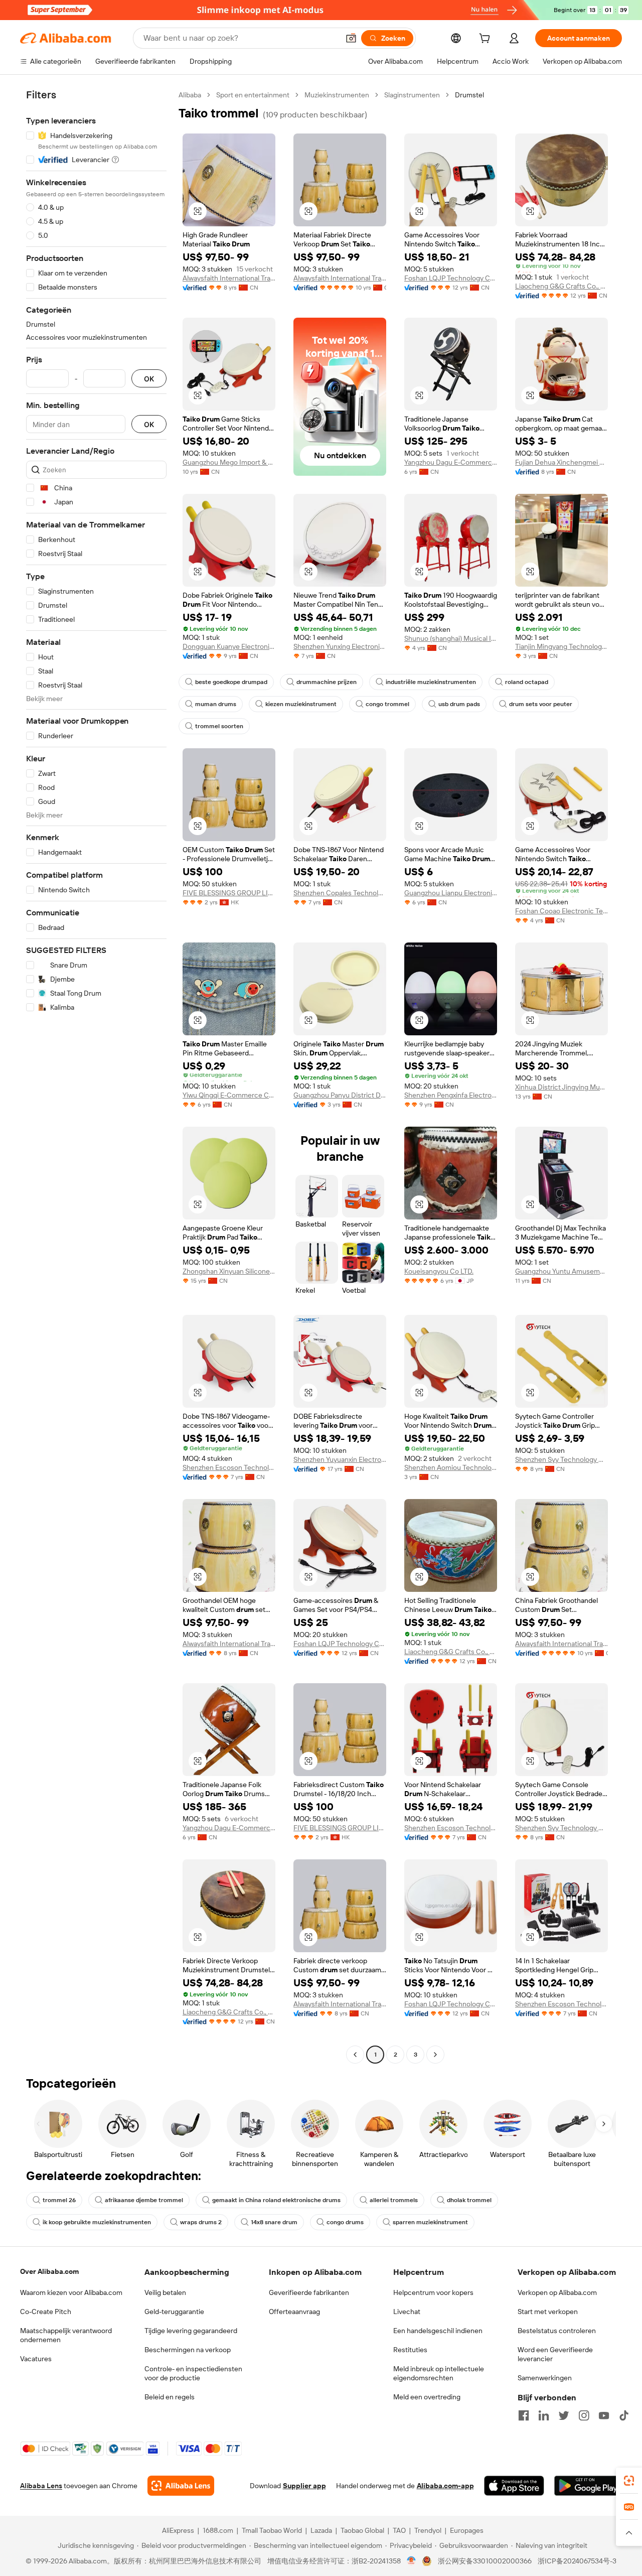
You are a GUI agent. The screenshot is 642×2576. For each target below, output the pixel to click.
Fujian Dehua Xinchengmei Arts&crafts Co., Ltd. (561, 462)
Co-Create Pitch (46, 2312)
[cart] (487, 40)
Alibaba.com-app (445, 2486)
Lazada (321, 2530)
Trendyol (428, 2530)
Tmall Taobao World (272, 2530)
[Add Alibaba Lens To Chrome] (181, 2486)
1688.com (218, 2530)
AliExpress (178, 2530)
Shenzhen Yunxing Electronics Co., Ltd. (340, 646)
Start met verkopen (548, 2312)
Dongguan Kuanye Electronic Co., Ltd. (229, 646)
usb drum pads (459, 704)
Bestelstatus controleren (557, 2331)
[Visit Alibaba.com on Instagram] (584, 2415)
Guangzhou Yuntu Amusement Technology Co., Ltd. (561, 1271)
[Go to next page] (435, 2055)
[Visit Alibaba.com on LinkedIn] (544, 2415)
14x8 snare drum (274, 2222)
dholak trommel (469, 2200)
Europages (467, 2530)
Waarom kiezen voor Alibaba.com (71, 2292)
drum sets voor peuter (541, 704)
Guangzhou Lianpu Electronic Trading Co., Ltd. (451, 893)
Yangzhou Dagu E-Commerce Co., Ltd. (451, 462)
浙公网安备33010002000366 (485, 2561)
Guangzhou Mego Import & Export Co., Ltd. (229, 462)
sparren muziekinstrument (430, 2222)
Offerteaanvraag (294, 2312)
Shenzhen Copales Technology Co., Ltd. (340, 893)
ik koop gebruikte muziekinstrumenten (97, 2222)
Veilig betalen (165, 2292)
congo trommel (387, 704)
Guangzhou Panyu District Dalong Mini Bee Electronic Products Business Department (340, 1095)
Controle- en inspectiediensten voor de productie (193, 2373)
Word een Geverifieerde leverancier (555, 2354)
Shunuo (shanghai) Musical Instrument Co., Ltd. (451, 638)
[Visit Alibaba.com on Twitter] (564, 2415)
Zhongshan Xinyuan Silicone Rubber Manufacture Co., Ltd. (229, 1271)
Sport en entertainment (253, 95)
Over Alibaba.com (49, 2271)
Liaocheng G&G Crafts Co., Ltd (561, 286)
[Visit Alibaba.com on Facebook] (524, 2415)
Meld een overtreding (427, 2397)
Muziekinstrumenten (337, 95)
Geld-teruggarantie (174, 2312)
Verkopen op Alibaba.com (557, 2292)
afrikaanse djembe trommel (144, 2200)
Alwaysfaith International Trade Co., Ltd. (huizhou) (229, 278)
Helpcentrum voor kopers (433, 2292)
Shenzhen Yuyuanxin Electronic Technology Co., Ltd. (340, 1459)
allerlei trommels (394, 2200)
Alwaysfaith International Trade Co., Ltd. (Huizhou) (340, 278)
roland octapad (527, 682)
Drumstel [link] (469, 95)
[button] (351, 38)
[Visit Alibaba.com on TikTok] (624, 2415)
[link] (629, 2481)
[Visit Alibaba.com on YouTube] (604, 2415)
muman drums (216, 704)
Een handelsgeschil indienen (438, 2331)
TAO (399, 2530)
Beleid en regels (170, 2397)
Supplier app (304, 2486)
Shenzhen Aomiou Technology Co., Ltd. (451, 1467)
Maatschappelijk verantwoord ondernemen (66, 2335)
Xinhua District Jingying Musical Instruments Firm (561, 1087)
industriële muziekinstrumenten (431, 682)
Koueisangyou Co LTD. (439, 1271)
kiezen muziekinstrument (301, 704)
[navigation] (96, 1076)
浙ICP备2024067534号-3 (577, 2561)
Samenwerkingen (545, 2378)
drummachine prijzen (327, 682)
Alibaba (190, 95)
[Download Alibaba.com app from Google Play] (588, 2486)
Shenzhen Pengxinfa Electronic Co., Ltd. (451, 1095)
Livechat (407, 2312)
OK (149, 379)
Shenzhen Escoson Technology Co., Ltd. (229, 1467)
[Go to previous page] (355, 2055)
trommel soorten (219, 726)
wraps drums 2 (201, 2222)
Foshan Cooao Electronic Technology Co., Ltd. (561, 911)
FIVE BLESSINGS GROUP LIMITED (229, 893)
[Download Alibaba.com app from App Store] (514, 2486)
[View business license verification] (412, 2561)
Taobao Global (362, 2530)
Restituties (410, 2350)
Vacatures (36, 2359)
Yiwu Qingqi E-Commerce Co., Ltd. (229, 1095)
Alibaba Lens (41, 2486)
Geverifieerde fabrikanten (309, 2292)
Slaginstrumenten (412, 95)
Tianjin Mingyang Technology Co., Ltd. (561, 646)
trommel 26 (59, 2200)
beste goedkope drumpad (231, 682)
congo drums (345, 2222)
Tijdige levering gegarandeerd (191, 2331)
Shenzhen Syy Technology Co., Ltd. (561, 1459)
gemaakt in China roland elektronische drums (276, 2200)
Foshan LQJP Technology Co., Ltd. (451, 278)
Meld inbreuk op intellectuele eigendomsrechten (439, 2373)
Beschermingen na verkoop (188, 2350)
